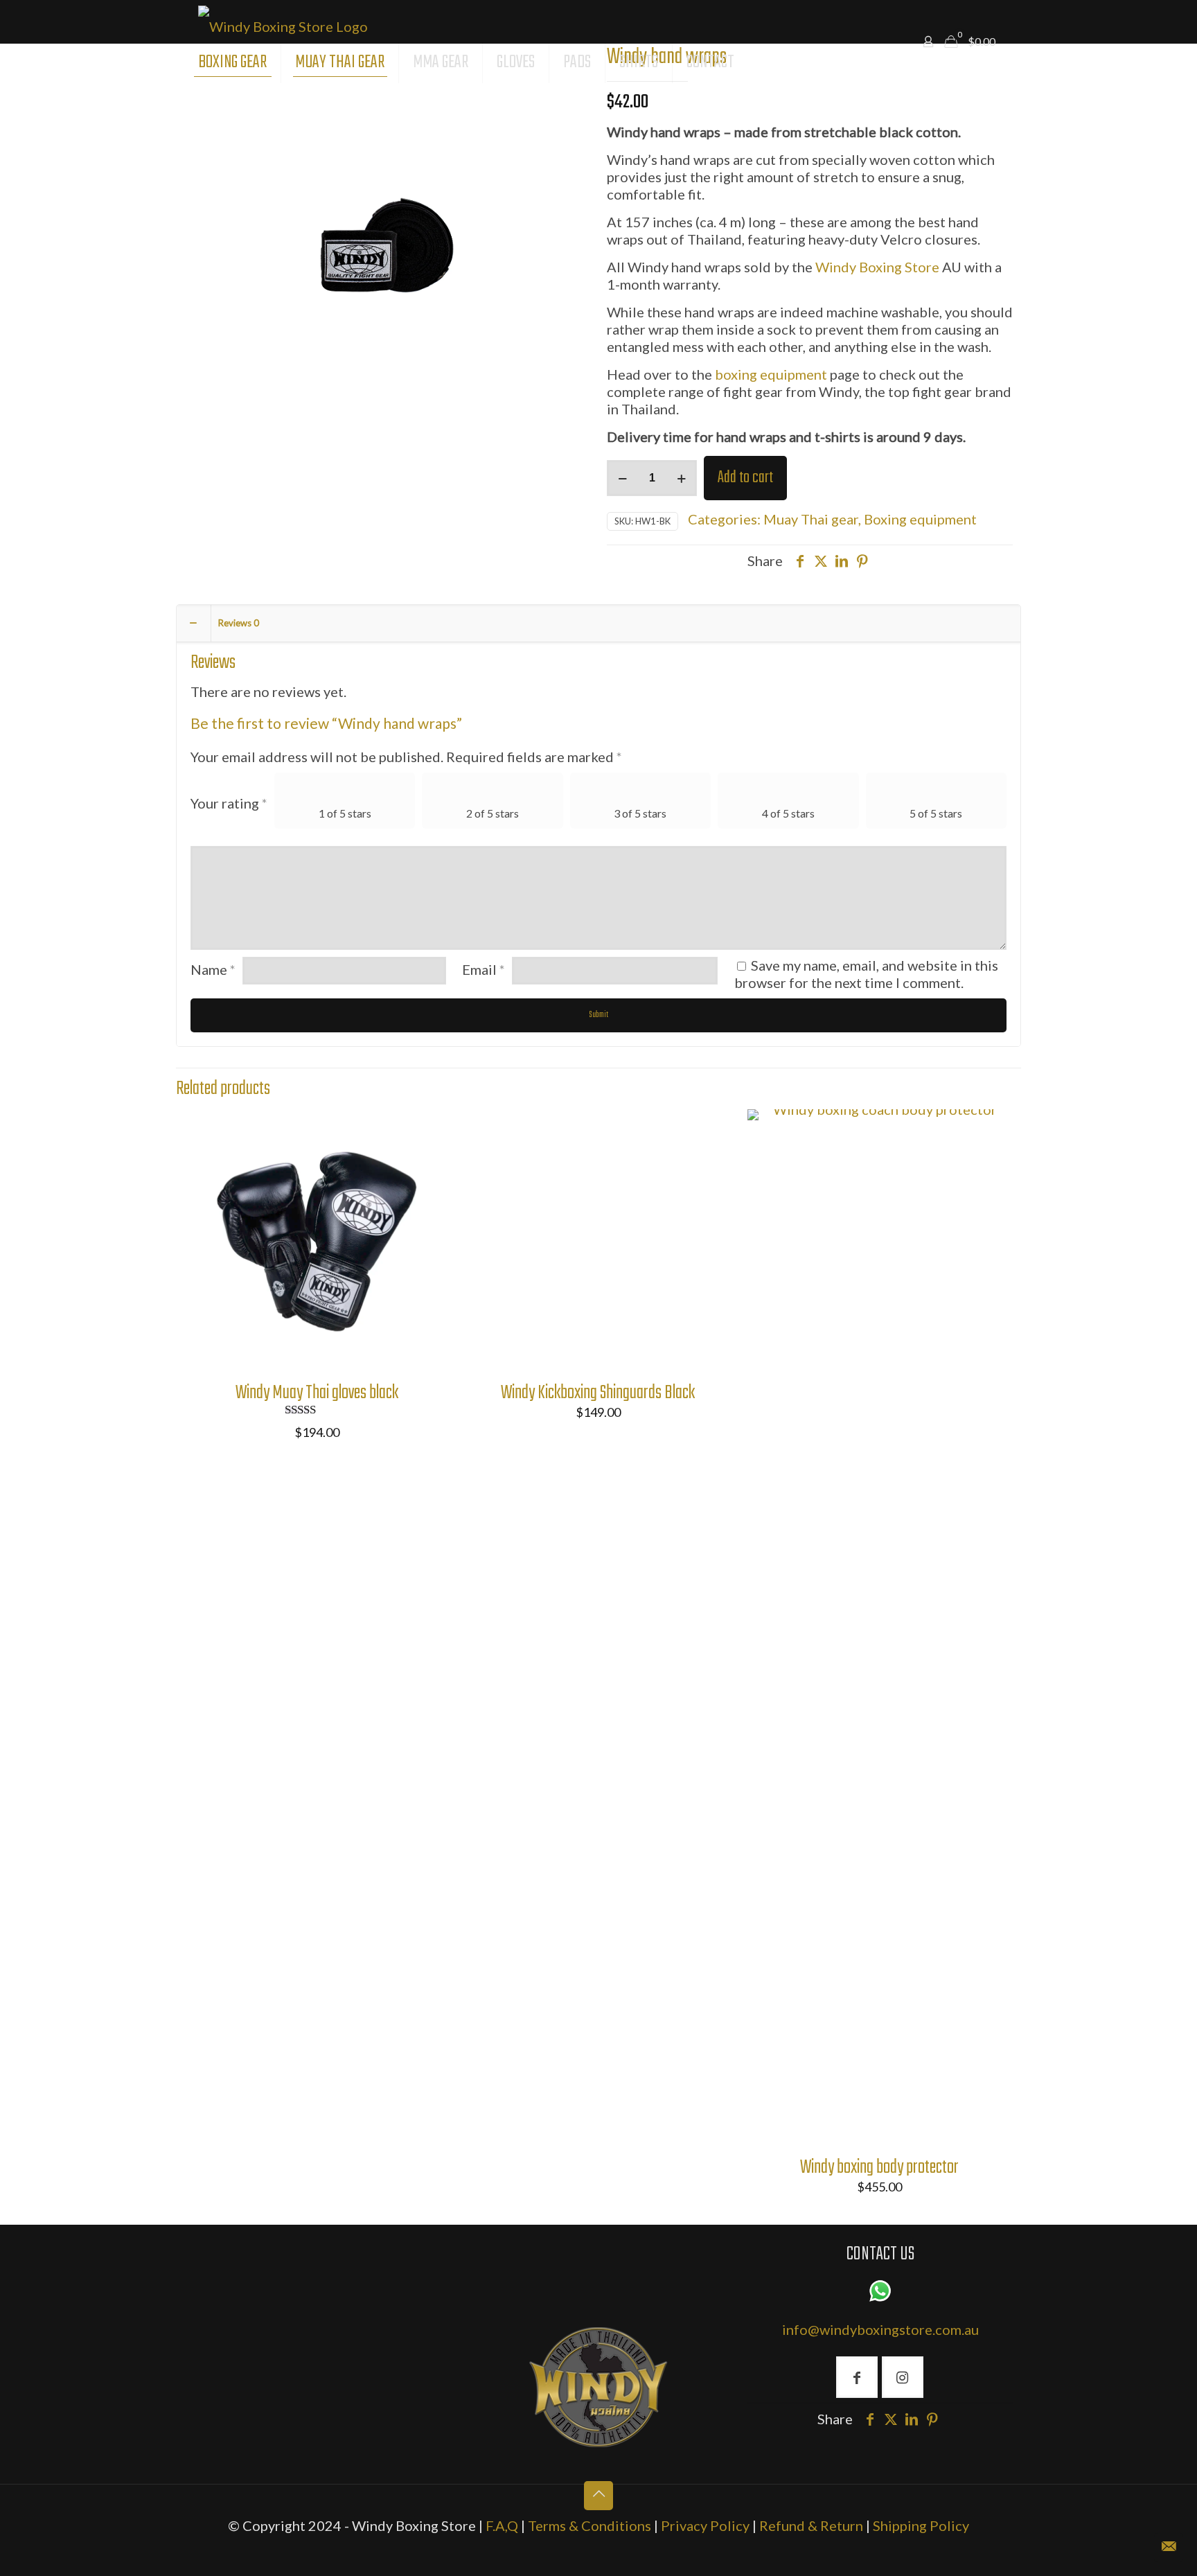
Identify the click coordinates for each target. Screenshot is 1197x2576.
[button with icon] (857, 2377)
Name (213, 969)
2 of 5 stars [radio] (493, 813)
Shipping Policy (921, 2525)
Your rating (229, 803)
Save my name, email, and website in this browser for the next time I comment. (866, 974)
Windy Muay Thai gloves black (317, 1393)
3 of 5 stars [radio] (640, 813)
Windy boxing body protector (879, 2168)
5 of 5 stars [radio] (936, 813)
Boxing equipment (920, 519)
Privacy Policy (707, 2525)
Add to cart (745, 478)
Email (484, 969)
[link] (598, 2387)
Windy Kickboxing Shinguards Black (598, 1393)
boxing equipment (771, 374)
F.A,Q (502, 2525)
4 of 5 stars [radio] (788, 813)
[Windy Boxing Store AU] (283, 21)
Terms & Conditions (589, 2525)
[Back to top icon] (598, 2496)
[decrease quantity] (622, 478)
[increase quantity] (681, 478)
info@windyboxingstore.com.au (880, 2329)
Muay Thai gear (811, 519)
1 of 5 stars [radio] (345, 813)
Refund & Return (813, 2525)
